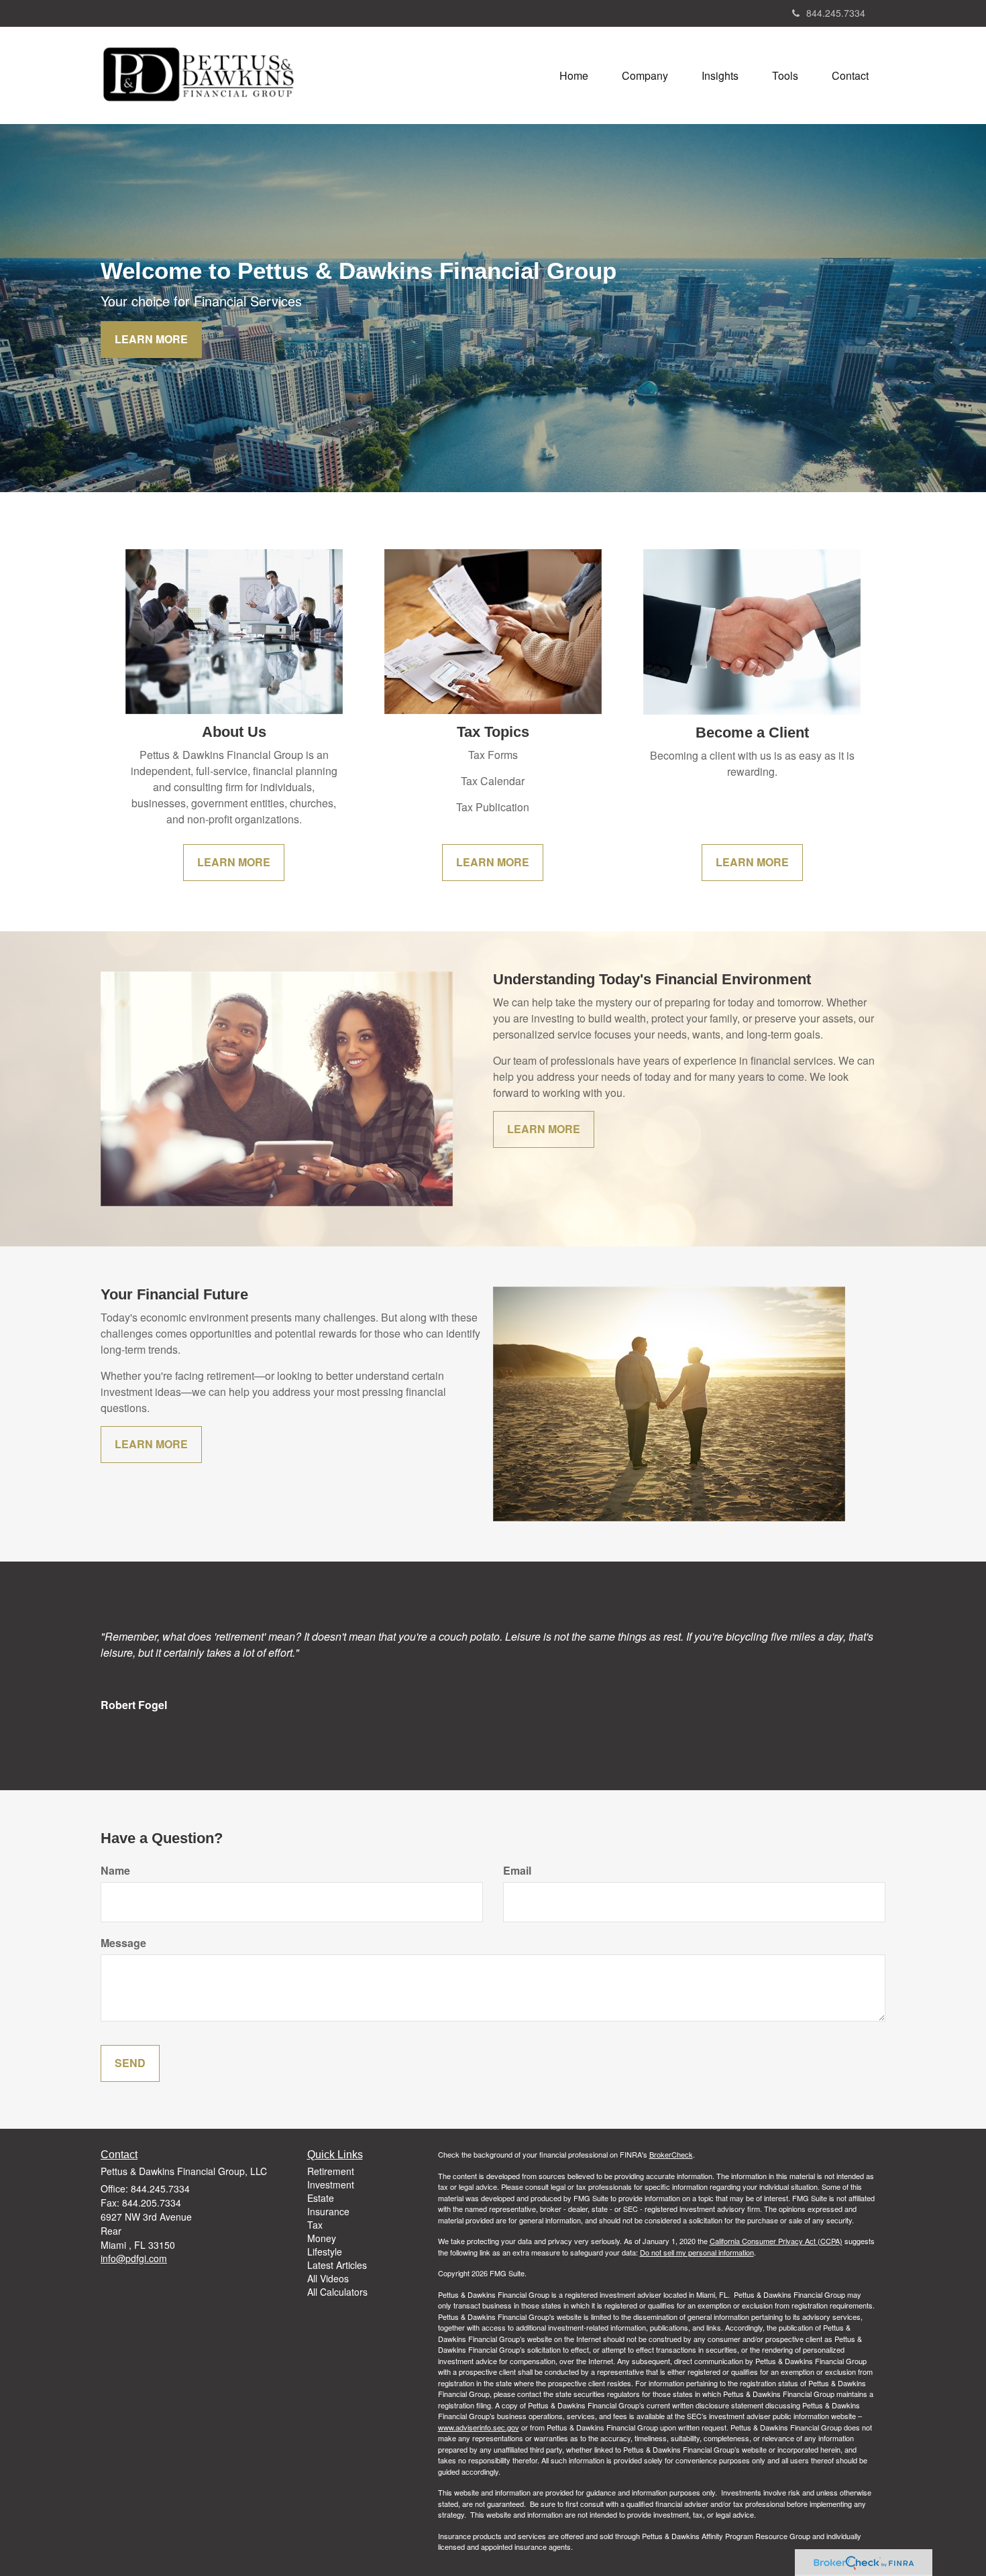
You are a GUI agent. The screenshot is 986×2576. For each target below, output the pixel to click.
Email (517, 1871)
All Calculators (337, 2292)
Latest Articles (337, 2265)
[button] (645, 76)
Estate (321, 2198)
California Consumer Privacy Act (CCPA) (776, 2241)
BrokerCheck (671, 2154)
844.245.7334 (836, 13)
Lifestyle (325, 2251)
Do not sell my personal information (697, 2252)
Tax (315, 2225)
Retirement (331, 2171)
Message (123, 1943)
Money (322, 2238)
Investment (331, 2184)
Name (115, 1871)
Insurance (328, 2211)
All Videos (328, 2278)
